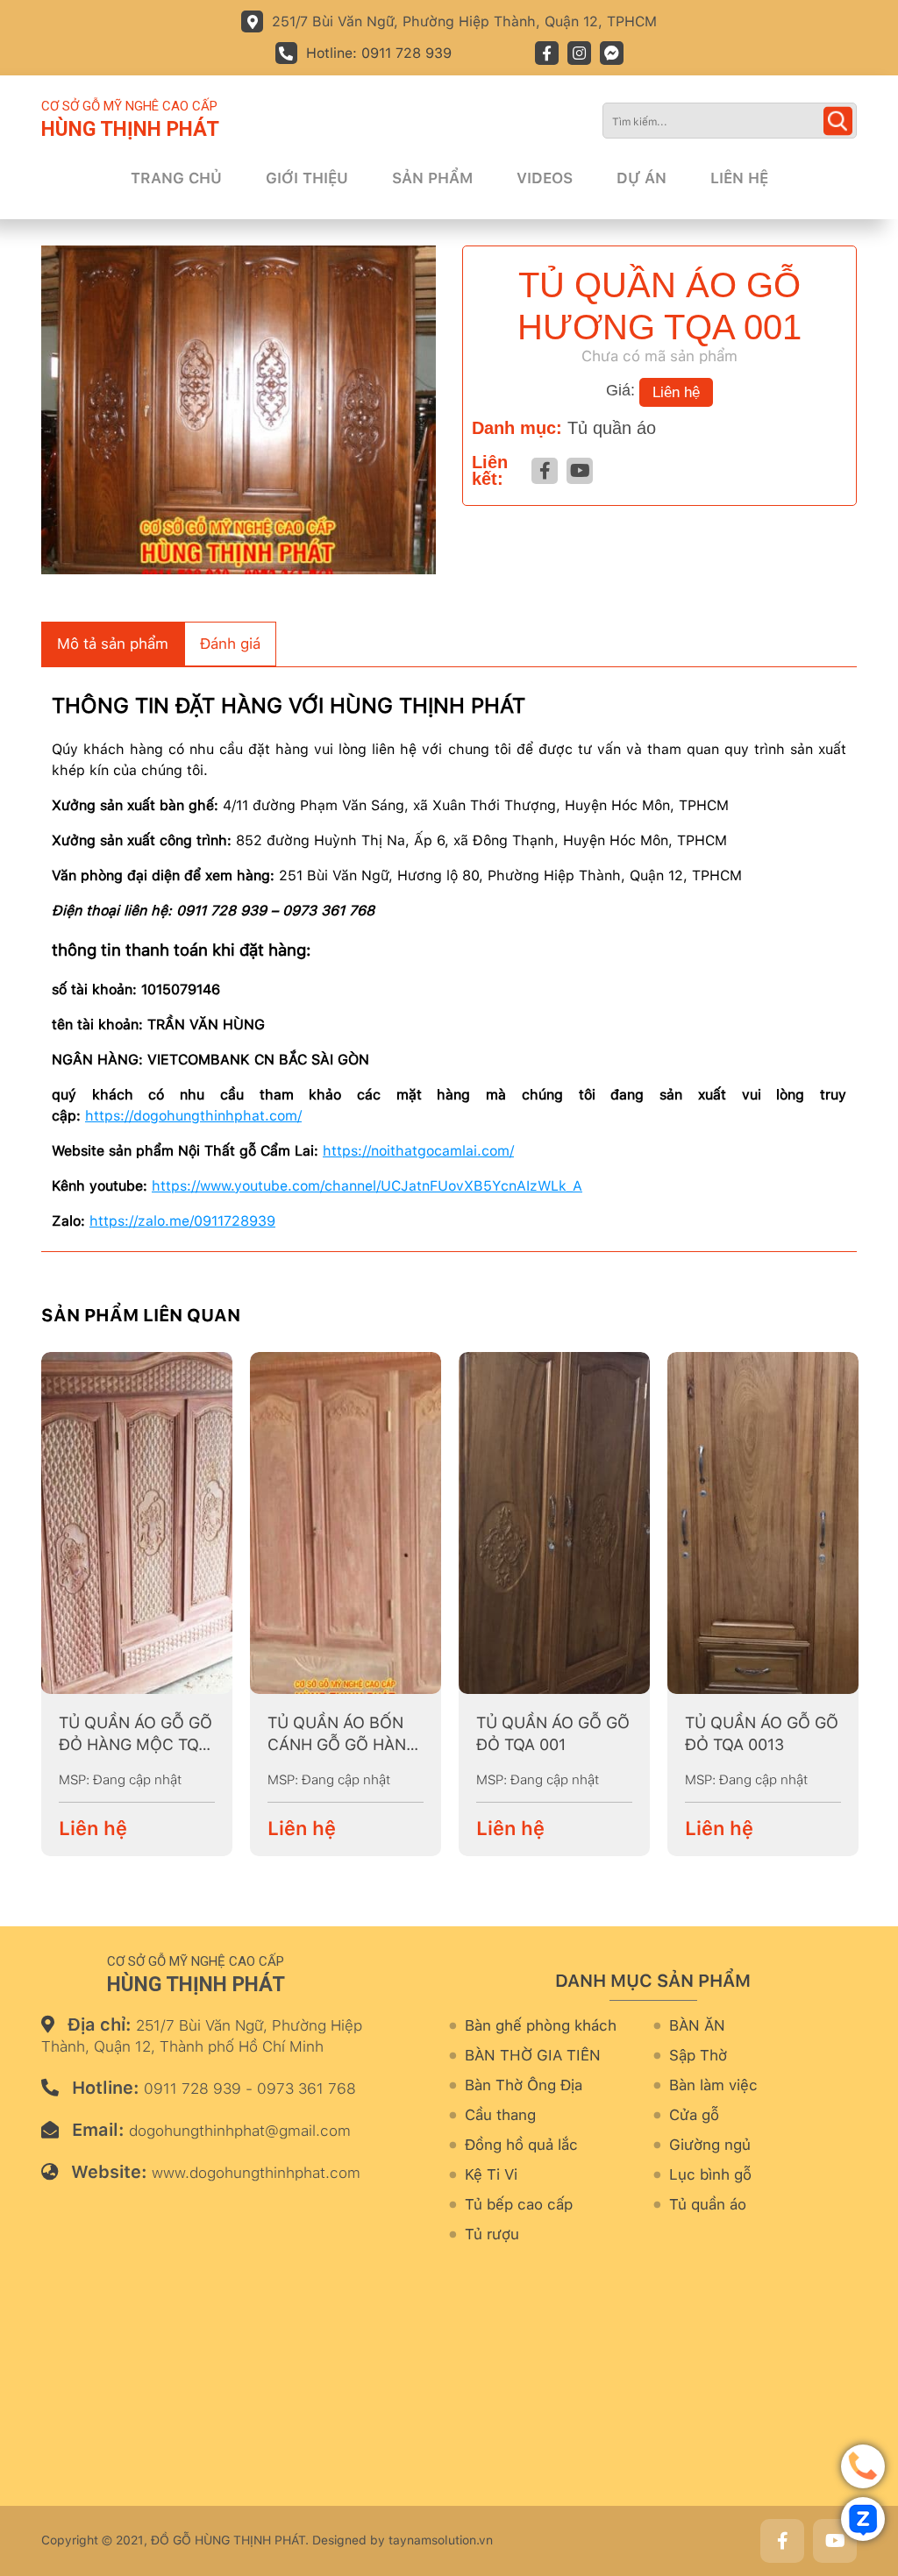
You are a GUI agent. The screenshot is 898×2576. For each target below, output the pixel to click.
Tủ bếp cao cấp (519, 2205)
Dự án (641, 178)
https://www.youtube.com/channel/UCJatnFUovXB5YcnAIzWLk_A (367, 1186)
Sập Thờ (698, 2056)
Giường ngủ (710, 2145)
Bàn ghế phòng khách (541, 2026)
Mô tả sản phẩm (113, 644)
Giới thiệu (307, 178)
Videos (545, 178)
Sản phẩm (432, 178)
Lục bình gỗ (710, 2175)
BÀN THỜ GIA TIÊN (533, 2056)
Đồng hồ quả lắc (521, 2145)
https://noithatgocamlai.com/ (418, 1151)
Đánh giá (230, 644)
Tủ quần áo (612, 428)
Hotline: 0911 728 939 (379, 53)
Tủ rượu (492, 2234)
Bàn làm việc (713, 2085)
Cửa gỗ (694, 2115)
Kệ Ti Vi (491, 2175)
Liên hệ (739, 178)
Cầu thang (500, 2115)
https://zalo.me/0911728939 (182, 1221)
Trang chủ (176, 178)
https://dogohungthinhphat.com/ (193, 1116)
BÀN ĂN (697, 2026)
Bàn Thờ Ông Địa (524, 2085)
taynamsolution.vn (441, 2540)
